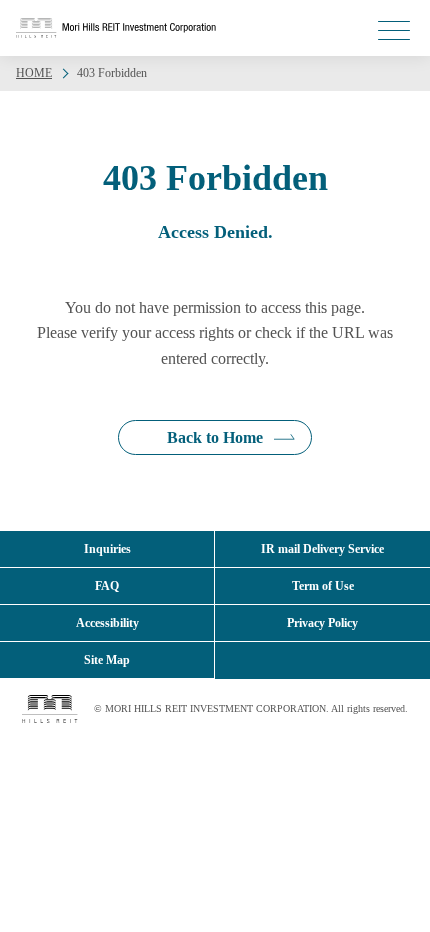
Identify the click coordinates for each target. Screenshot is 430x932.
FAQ (107, 586)
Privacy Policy (322, 623)
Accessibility (107, 623)
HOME (34, 73)
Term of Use (323, 586)
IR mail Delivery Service (322, 549)
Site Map (107, 660)
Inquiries (107, 549)
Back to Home (215, 437)
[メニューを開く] (394, 30)
